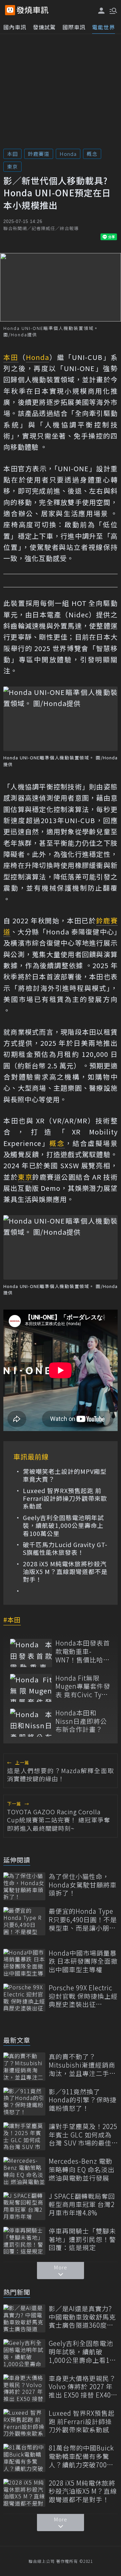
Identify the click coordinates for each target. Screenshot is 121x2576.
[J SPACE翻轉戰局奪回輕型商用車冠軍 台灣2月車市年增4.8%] (24, 2206)
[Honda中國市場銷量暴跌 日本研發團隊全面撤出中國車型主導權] (24, 1963)
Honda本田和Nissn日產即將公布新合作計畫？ (81, 1721)
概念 (92, 154)
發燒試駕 (44, 27)
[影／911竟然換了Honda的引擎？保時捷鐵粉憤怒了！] (24, 2102)
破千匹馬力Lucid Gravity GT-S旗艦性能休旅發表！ (65, 1549)
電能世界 (104, 27)
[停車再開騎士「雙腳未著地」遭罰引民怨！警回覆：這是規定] (24, 2241)
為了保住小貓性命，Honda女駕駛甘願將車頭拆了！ (83, 1885)
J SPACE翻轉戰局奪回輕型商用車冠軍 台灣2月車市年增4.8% (82, 2205)
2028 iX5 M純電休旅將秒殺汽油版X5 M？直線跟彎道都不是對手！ (65, 1572)
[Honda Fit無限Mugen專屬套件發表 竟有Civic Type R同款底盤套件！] (31, 1688)
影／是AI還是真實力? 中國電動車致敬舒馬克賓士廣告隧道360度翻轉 (82, 2317)
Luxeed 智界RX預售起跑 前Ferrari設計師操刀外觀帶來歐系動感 (65, 1499)
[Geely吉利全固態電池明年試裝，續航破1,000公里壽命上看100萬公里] (24, 2353)
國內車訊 (15, 27)
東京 (12, 166)
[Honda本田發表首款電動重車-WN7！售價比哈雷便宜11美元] (31, 1653)
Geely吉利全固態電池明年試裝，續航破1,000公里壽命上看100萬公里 (63, 1525)
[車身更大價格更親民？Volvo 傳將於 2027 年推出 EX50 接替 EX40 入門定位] (24, 2388)
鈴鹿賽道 (39, 154)
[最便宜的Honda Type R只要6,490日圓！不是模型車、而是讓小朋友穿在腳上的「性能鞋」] (24, 1921)
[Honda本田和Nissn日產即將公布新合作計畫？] (31, 1723)
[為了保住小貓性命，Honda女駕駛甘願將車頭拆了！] (24, 1886)
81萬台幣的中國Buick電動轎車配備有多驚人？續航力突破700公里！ (81, 2456)
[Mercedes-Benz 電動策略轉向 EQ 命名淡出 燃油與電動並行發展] (24, 2171)
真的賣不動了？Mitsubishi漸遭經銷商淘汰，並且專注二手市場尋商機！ (82, 2065)
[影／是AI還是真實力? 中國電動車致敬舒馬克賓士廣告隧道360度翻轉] (24, 2318)
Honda (68, 154)
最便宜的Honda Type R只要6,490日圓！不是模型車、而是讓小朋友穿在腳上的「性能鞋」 (83, 1920)
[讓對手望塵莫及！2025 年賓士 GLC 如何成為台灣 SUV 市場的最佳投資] (24, 2136)
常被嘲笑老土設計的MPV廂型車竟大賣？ (65, 1475)
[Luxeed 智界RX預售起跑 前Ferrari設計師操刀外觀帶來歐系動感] (24, 2423)
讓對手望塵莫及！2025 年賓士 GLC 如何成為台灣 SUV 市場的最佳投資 (83, 2135)
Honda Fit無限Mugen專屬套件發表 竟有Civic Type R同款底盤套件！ (83, 1686)
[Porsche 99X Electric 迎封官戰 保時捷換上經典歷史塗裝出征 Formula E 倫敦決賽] (24, 1998)
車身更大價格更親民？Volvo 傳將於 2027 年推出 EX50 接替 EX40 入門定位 (82, 2387)
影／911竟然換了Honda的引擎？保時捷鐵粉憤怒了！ (83, 2100)
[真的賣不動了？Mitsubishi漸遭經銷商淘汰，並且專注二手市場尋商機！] (24, 2066)
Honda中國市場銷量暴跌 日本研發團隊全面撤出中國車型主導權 (83, 1961)
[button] (113, 10)
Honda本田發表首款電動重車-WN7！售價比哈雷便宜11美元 (83, 1651)
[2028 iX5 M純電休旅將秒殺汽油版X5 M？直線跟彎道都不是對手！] (24, 2493)
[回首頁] (33, 10)
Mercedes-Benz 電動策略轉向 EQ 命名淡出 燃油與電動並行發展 (82, 2169)
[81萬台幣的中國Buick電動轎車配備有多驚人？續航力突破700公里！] (24, 2458)
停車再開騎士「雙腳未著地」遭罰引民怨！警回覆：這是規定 (82, 2239)
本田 (12, 154)
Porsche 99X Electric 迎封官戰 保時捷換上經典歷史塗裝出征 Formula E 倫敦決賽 (83, 1996)
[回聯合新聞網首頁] (10, 10)
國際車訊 (74, 27)
